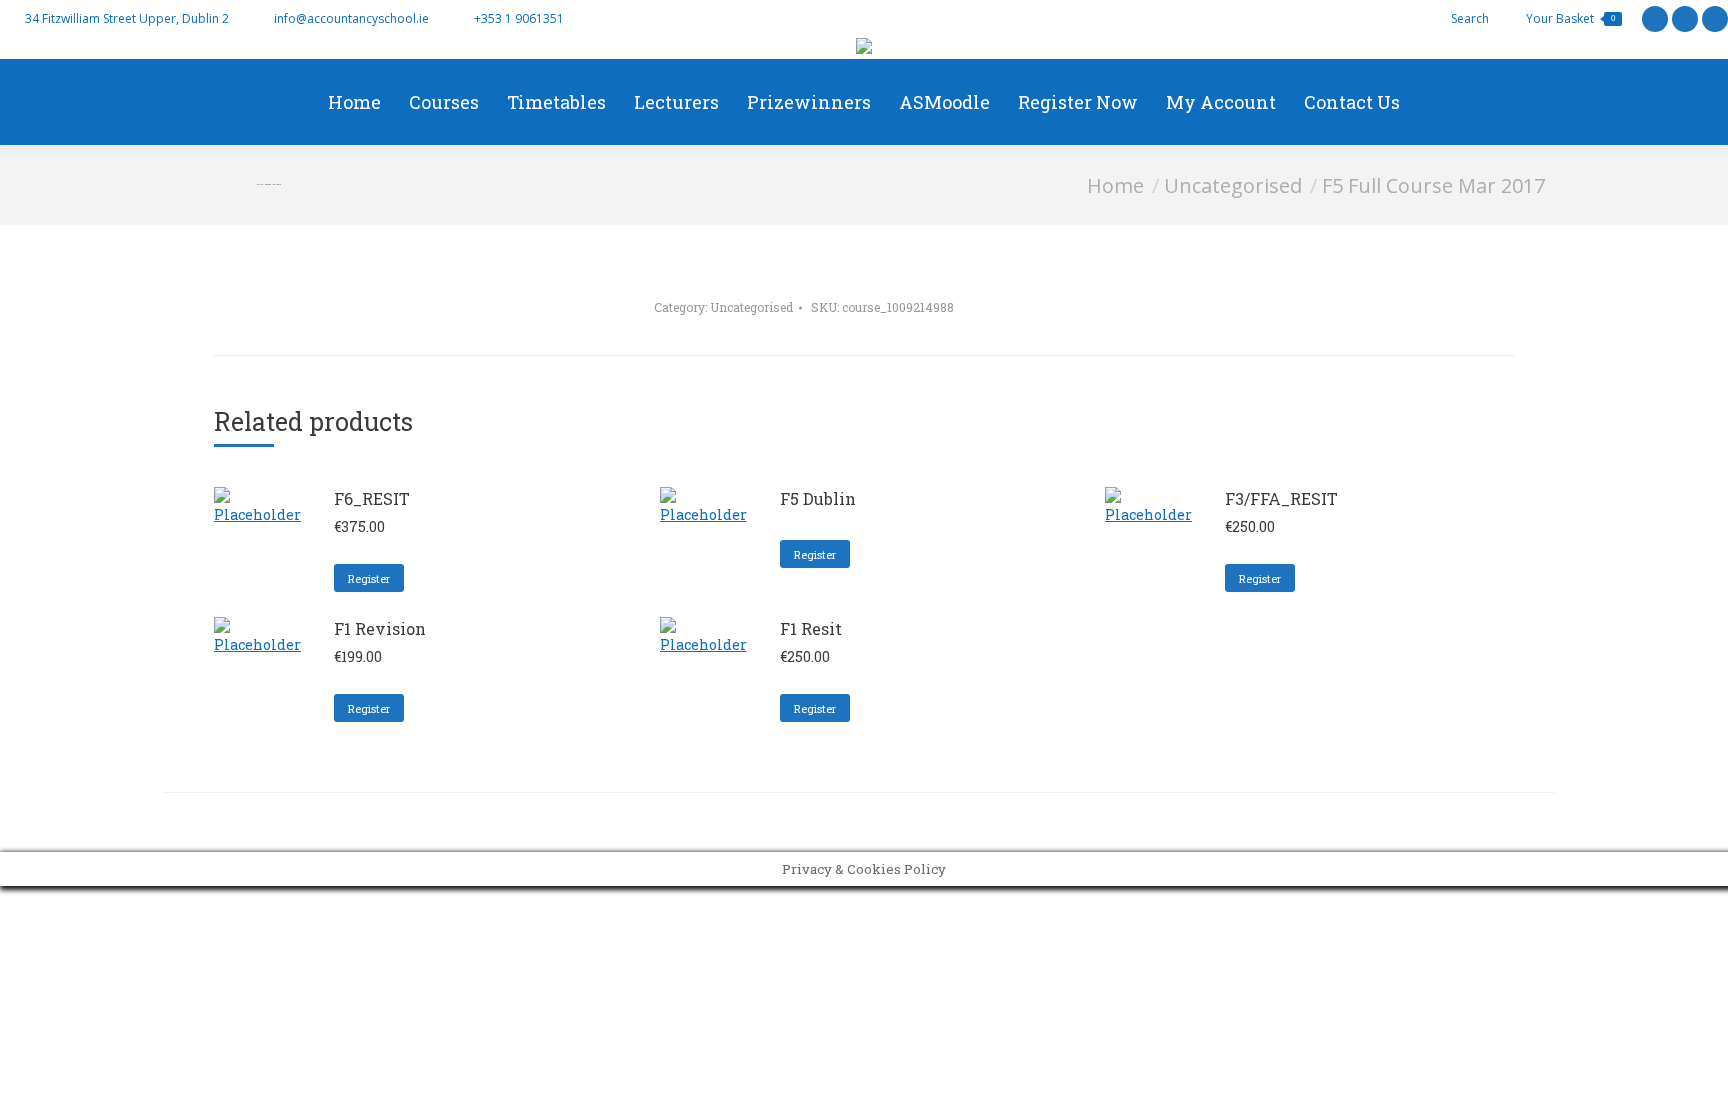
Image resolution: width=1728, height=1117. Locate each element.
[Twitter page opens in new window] (1655, 19)
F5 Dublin (818, 498)
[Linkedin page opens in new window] (1715, 19)
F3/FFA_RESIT (1281, 498)
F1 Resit (811, 628)
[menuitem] (354, 102)
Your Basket (1570, 18)
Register (369, 578)
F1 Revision (380, 628)
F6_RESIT (372, 498)
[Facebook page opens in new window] (1685, 19)
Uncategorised (751, 307)
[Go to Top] (1698, 1087)
